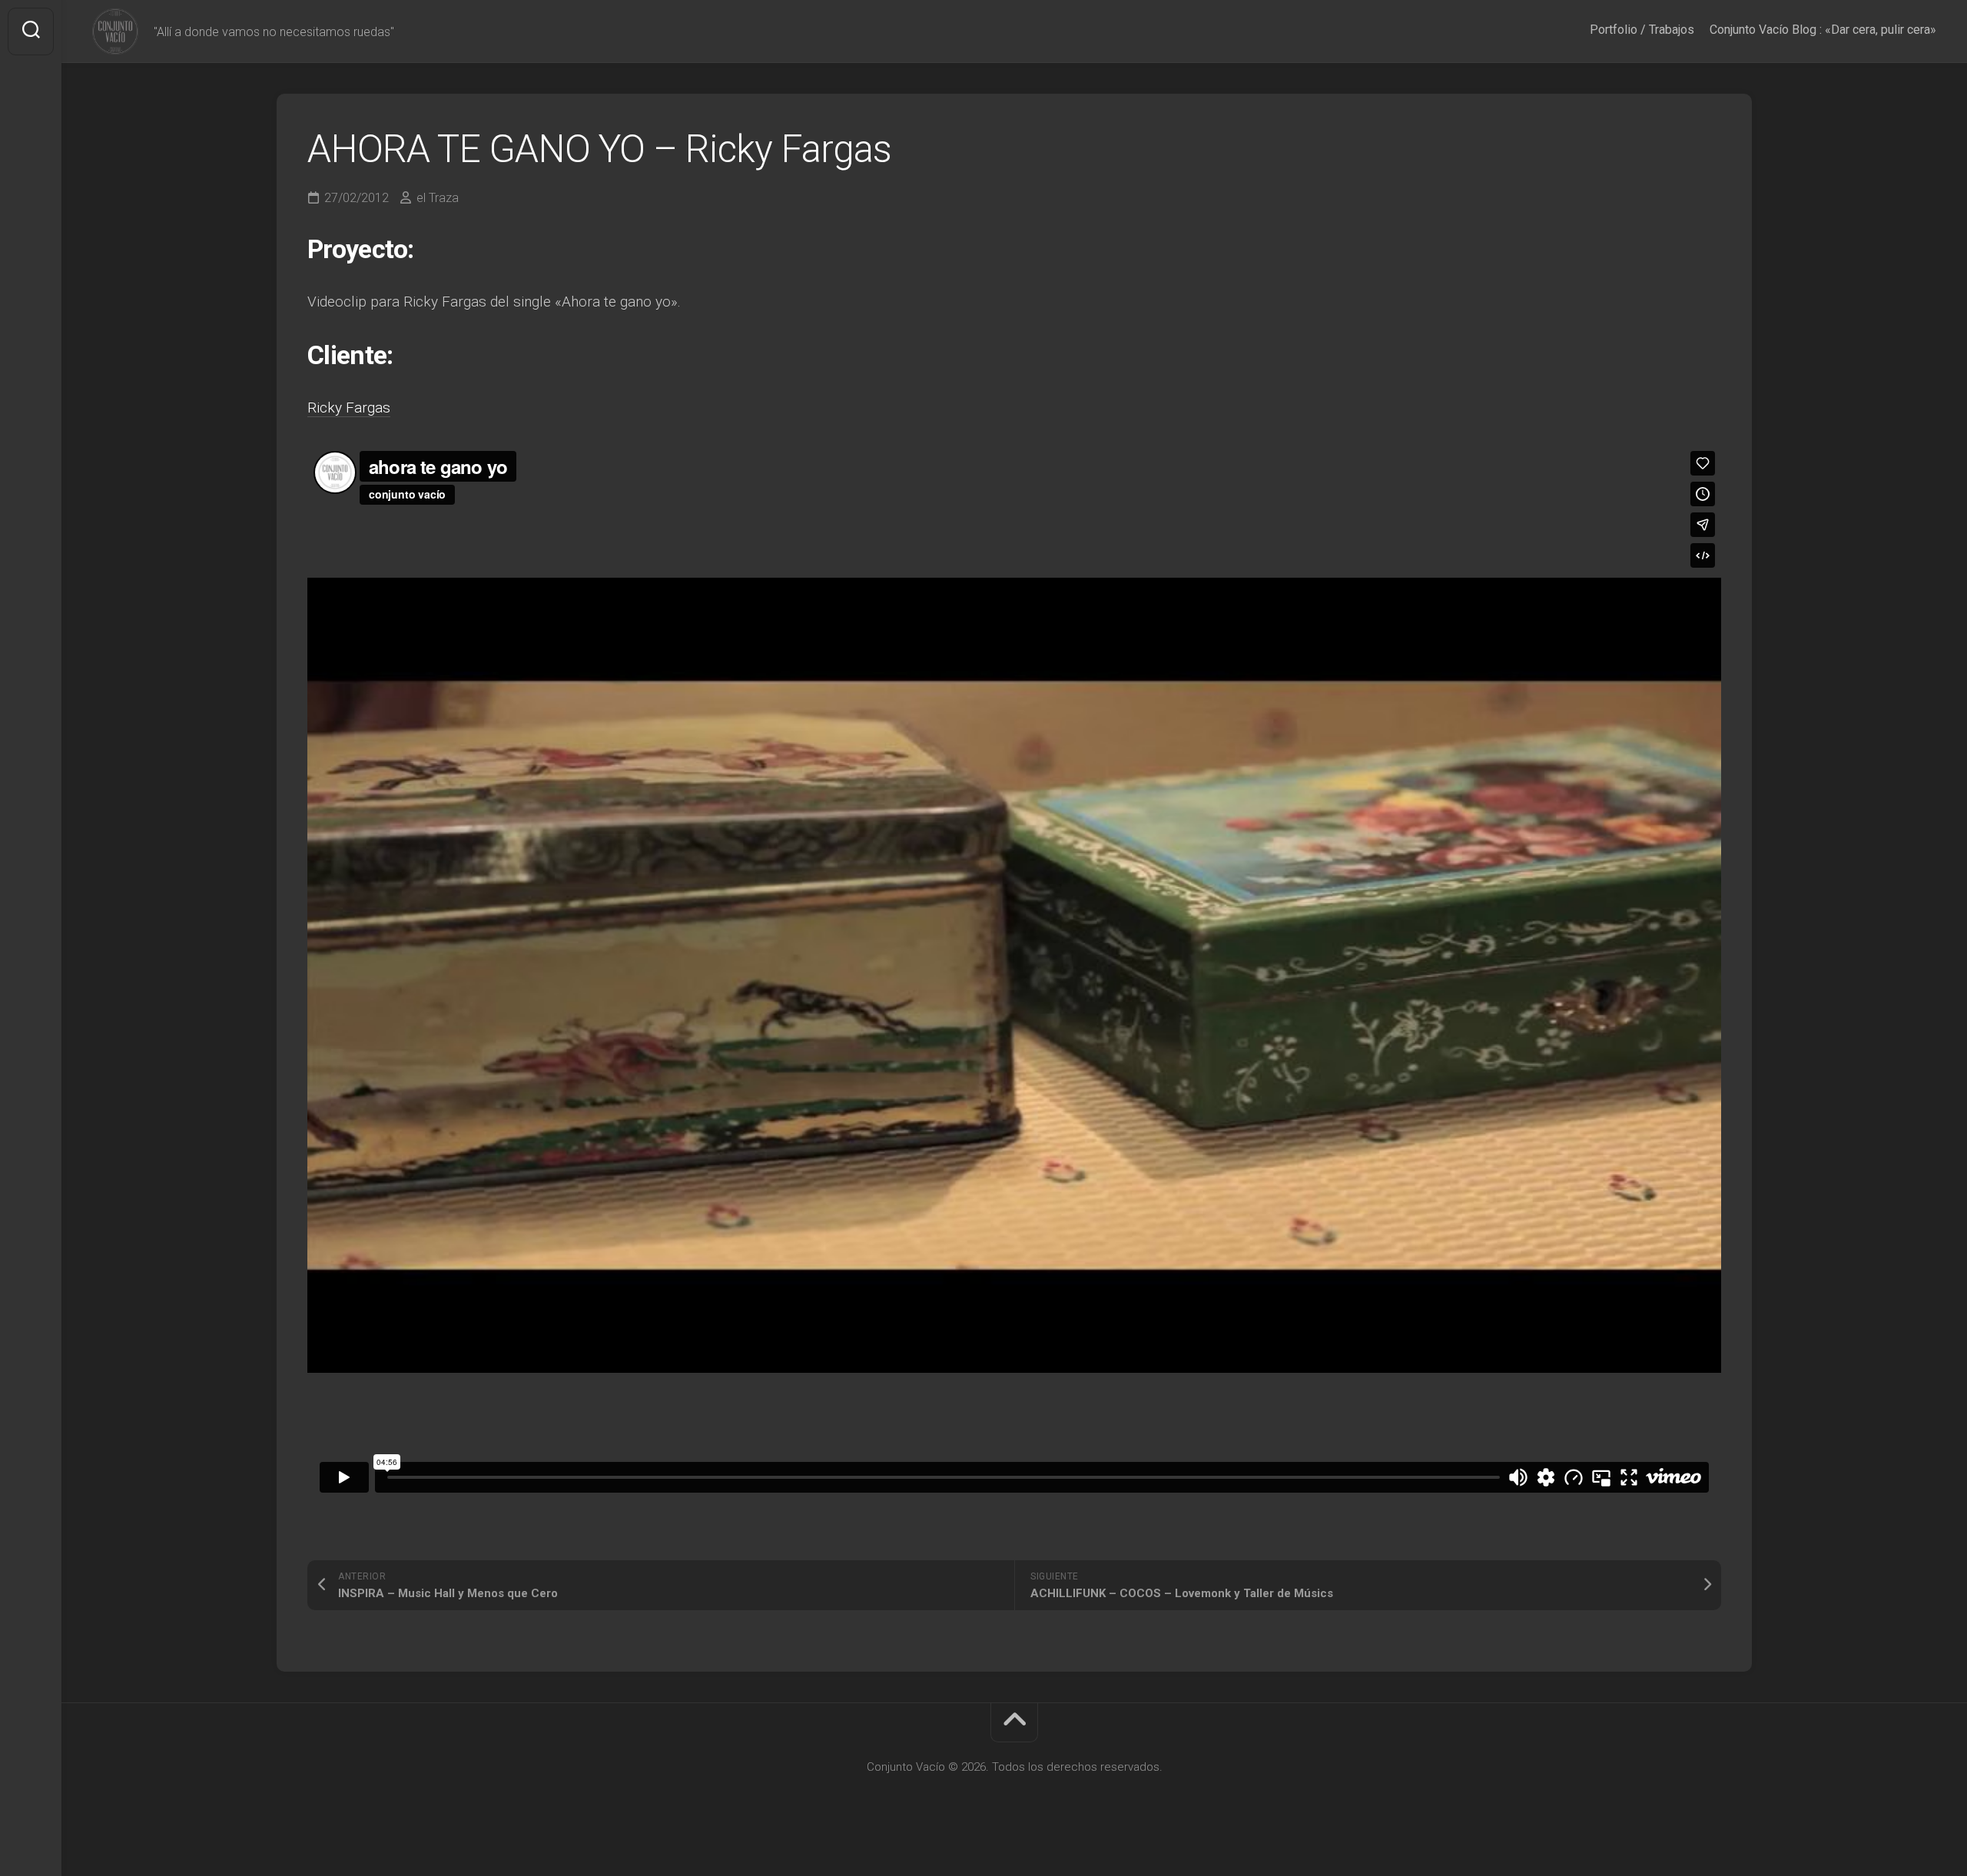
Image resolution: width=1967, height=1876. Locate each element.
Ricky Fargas (349, 408)
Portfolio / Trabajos (1642, 30)
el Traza (438, 198)
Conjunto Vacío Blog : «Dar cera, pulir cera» (1823, 30)
